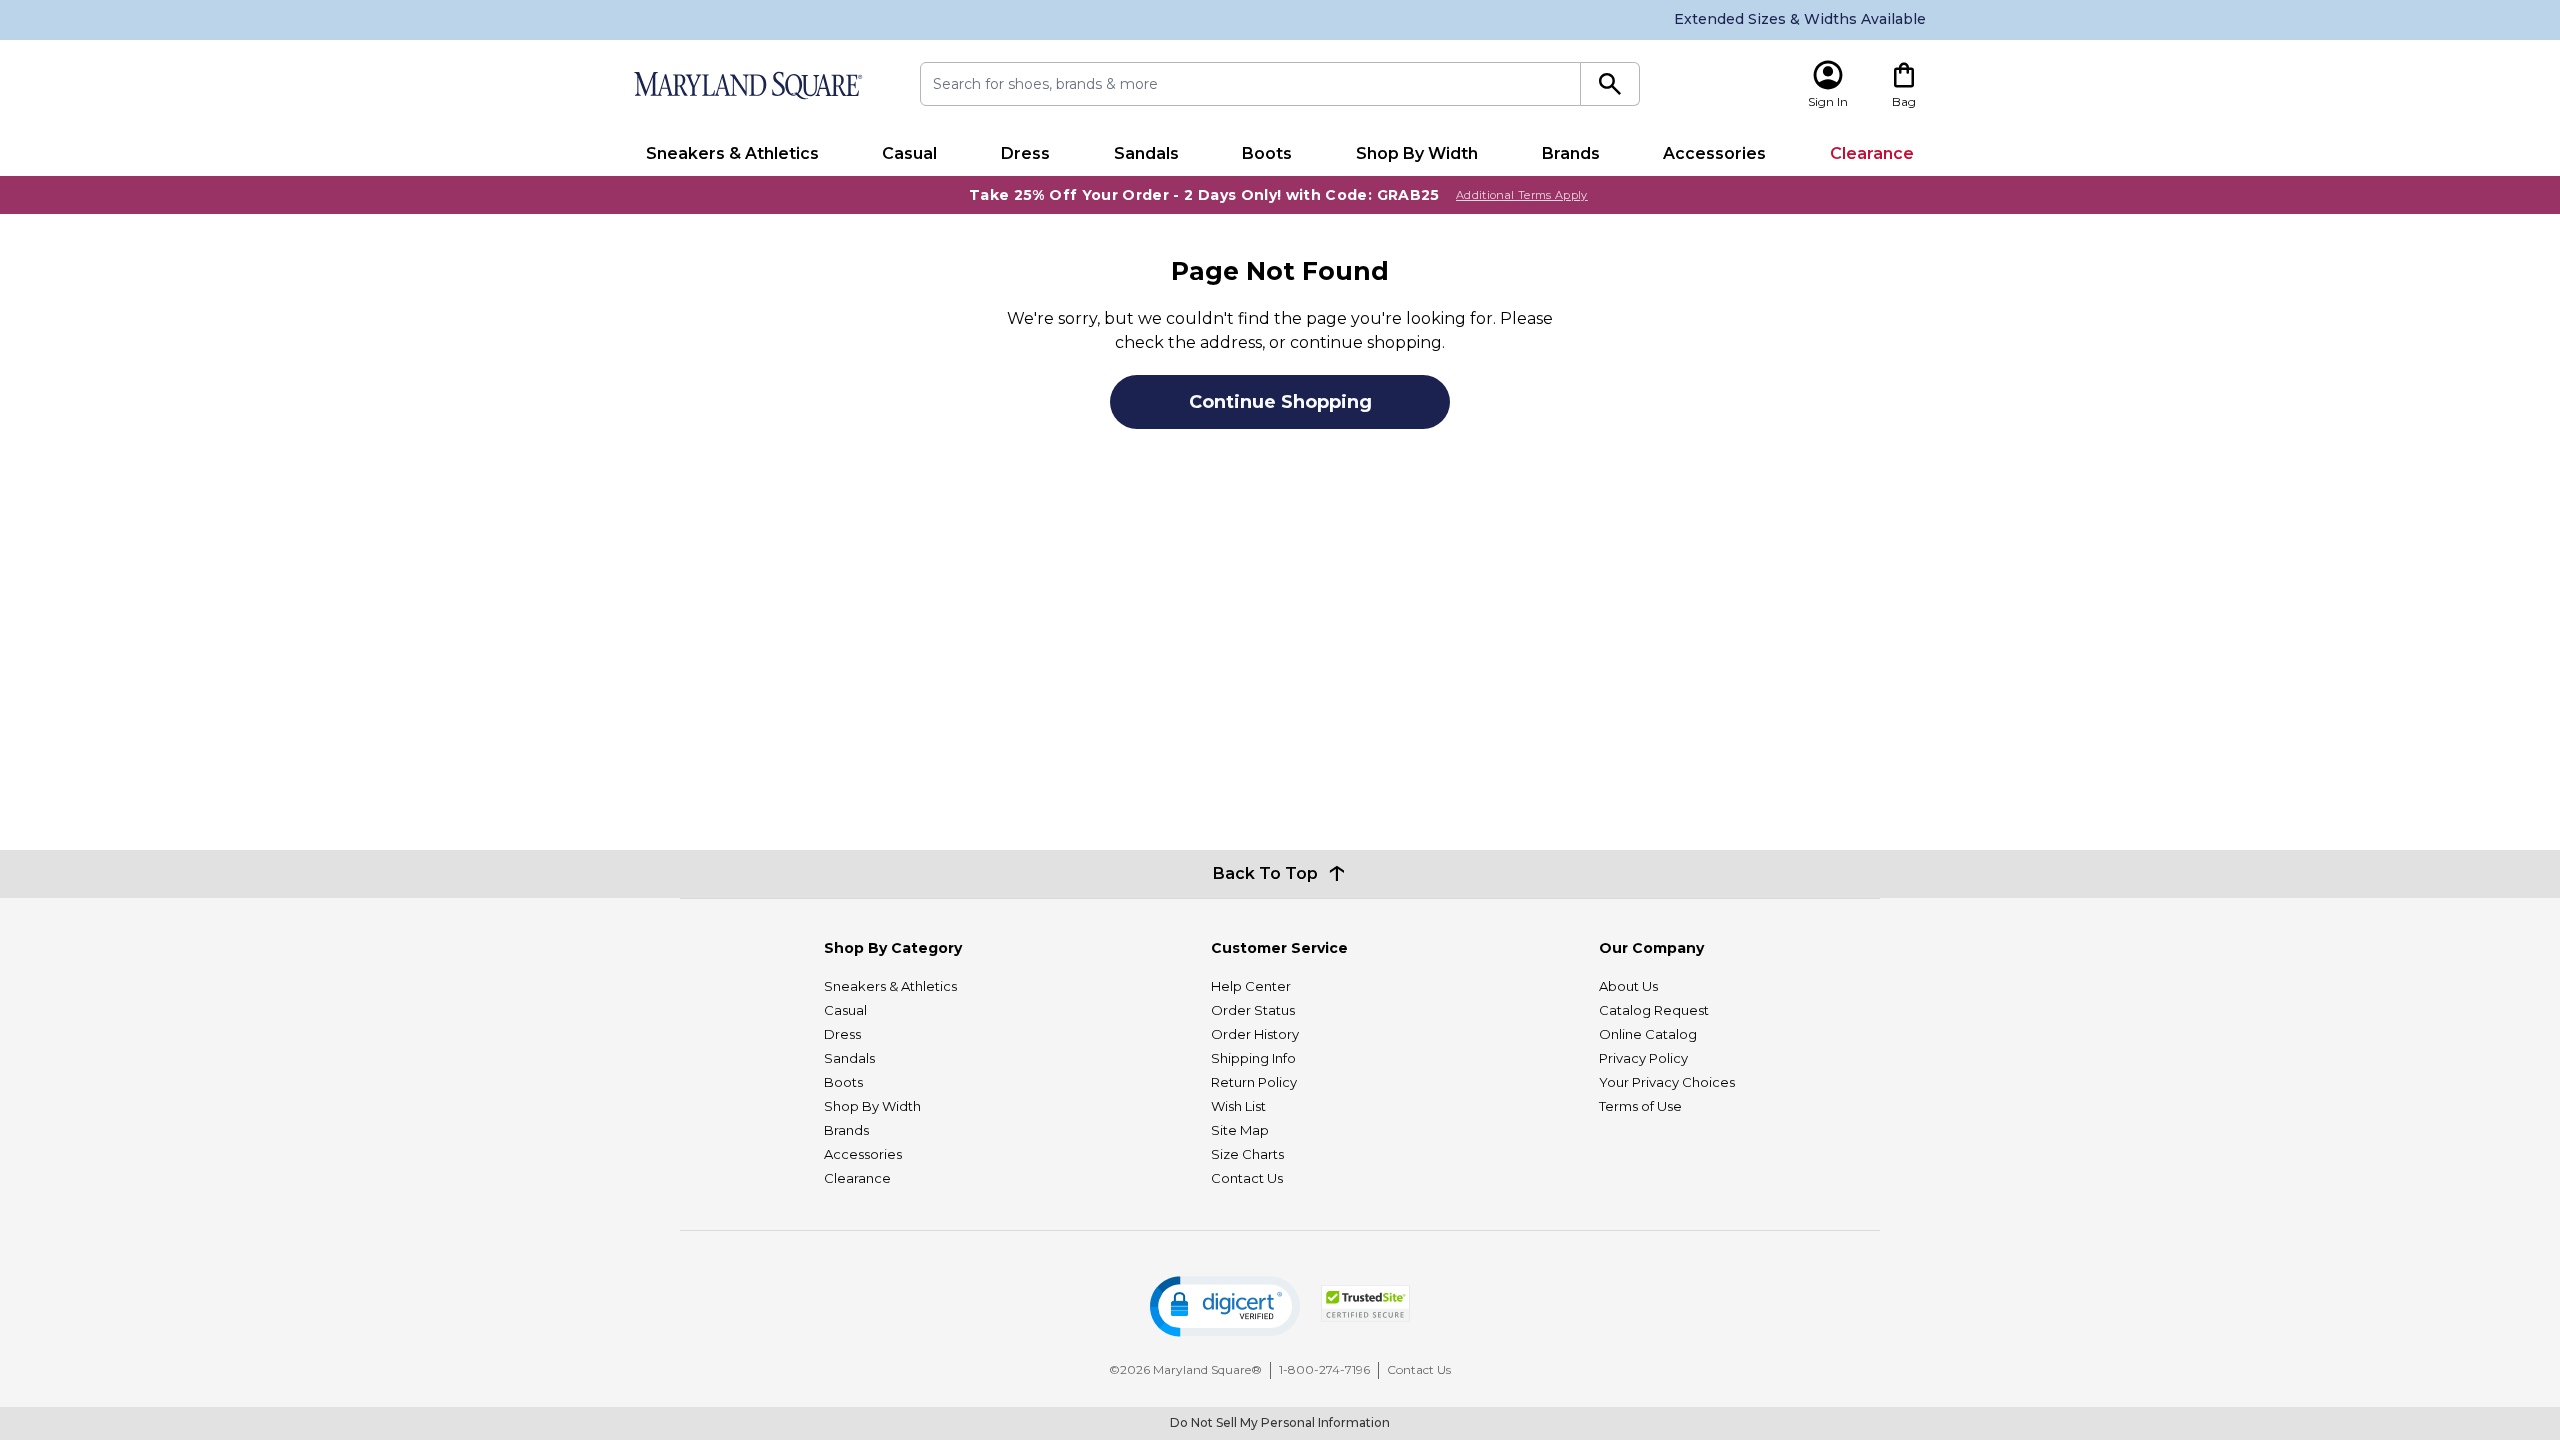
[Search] (1610, 84)
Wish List (1238, 1106)
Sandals (1146, 153)
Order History (1255, 1034)
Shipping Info (1253, 1058)
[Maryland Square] (747, 85)
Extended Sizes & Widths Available (1800, 19)
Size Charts (1247, 1154)
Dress (1025, 153)
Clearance (1872, 153)
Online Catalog (1648, 1034)
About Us (1628, 986)
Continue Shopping (1280, 402)
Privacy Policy (1643, 1058)
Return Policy (1254, 1082)
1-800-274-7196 (1324, 1369)
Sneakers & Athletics (732, 153)
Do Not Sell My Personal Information (1280, 1422)
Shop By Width (1417, 153)
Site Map (1240, 1130)
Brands (1571, 153)
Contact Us (1247, 1178)
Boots (1267, 153)
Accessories (1714, 153)
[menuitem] (732, 154)
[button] (1225, 1306)
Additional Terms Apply (1522, 195)
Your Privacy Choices (1667, 1082)
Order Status (1253, 1010)
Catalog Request (1654, 1010)
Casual (909, 153)
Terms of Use (1640, 1106)
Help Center (1251, 986)
